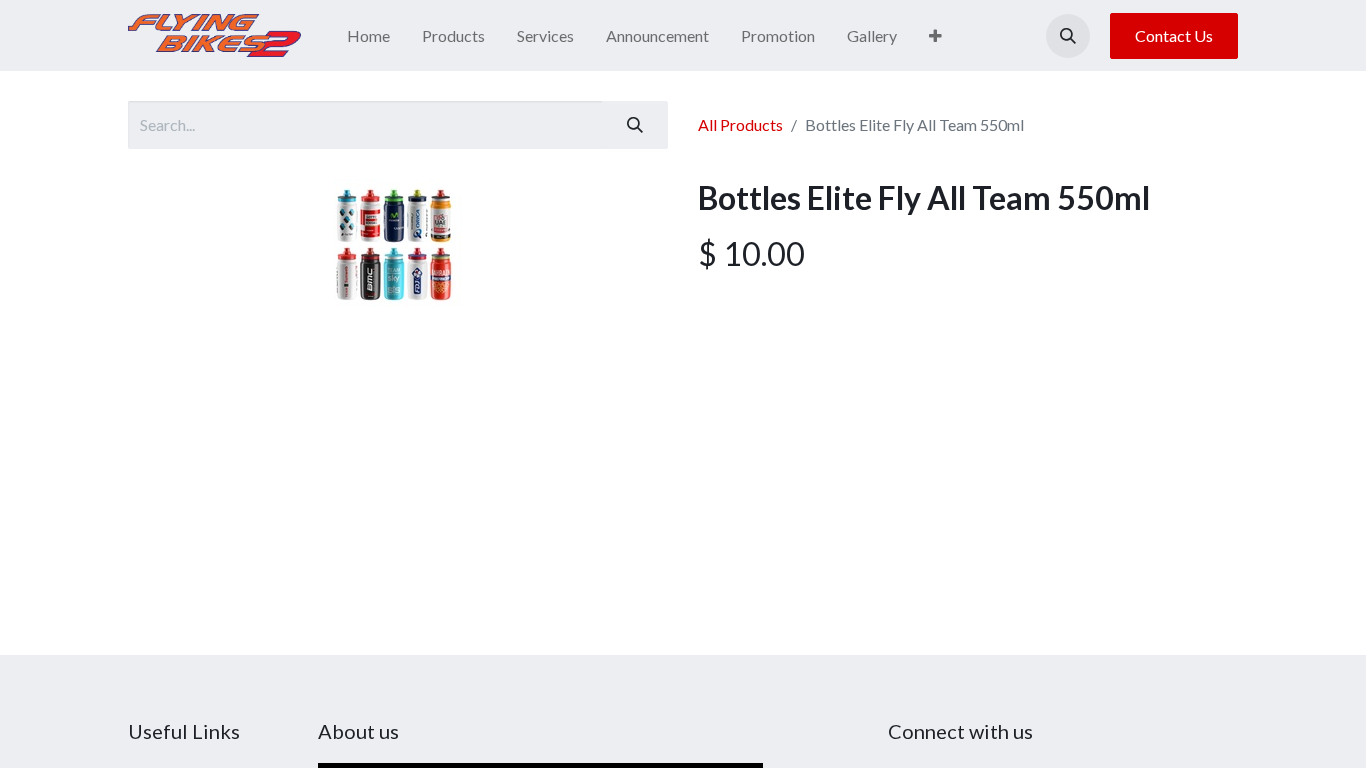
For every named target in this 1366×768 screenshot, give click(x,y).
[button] (1068, 36)
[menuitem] (368, 36)
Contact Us (1174, 35)
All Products (740, 124)
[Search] (635, 125)
